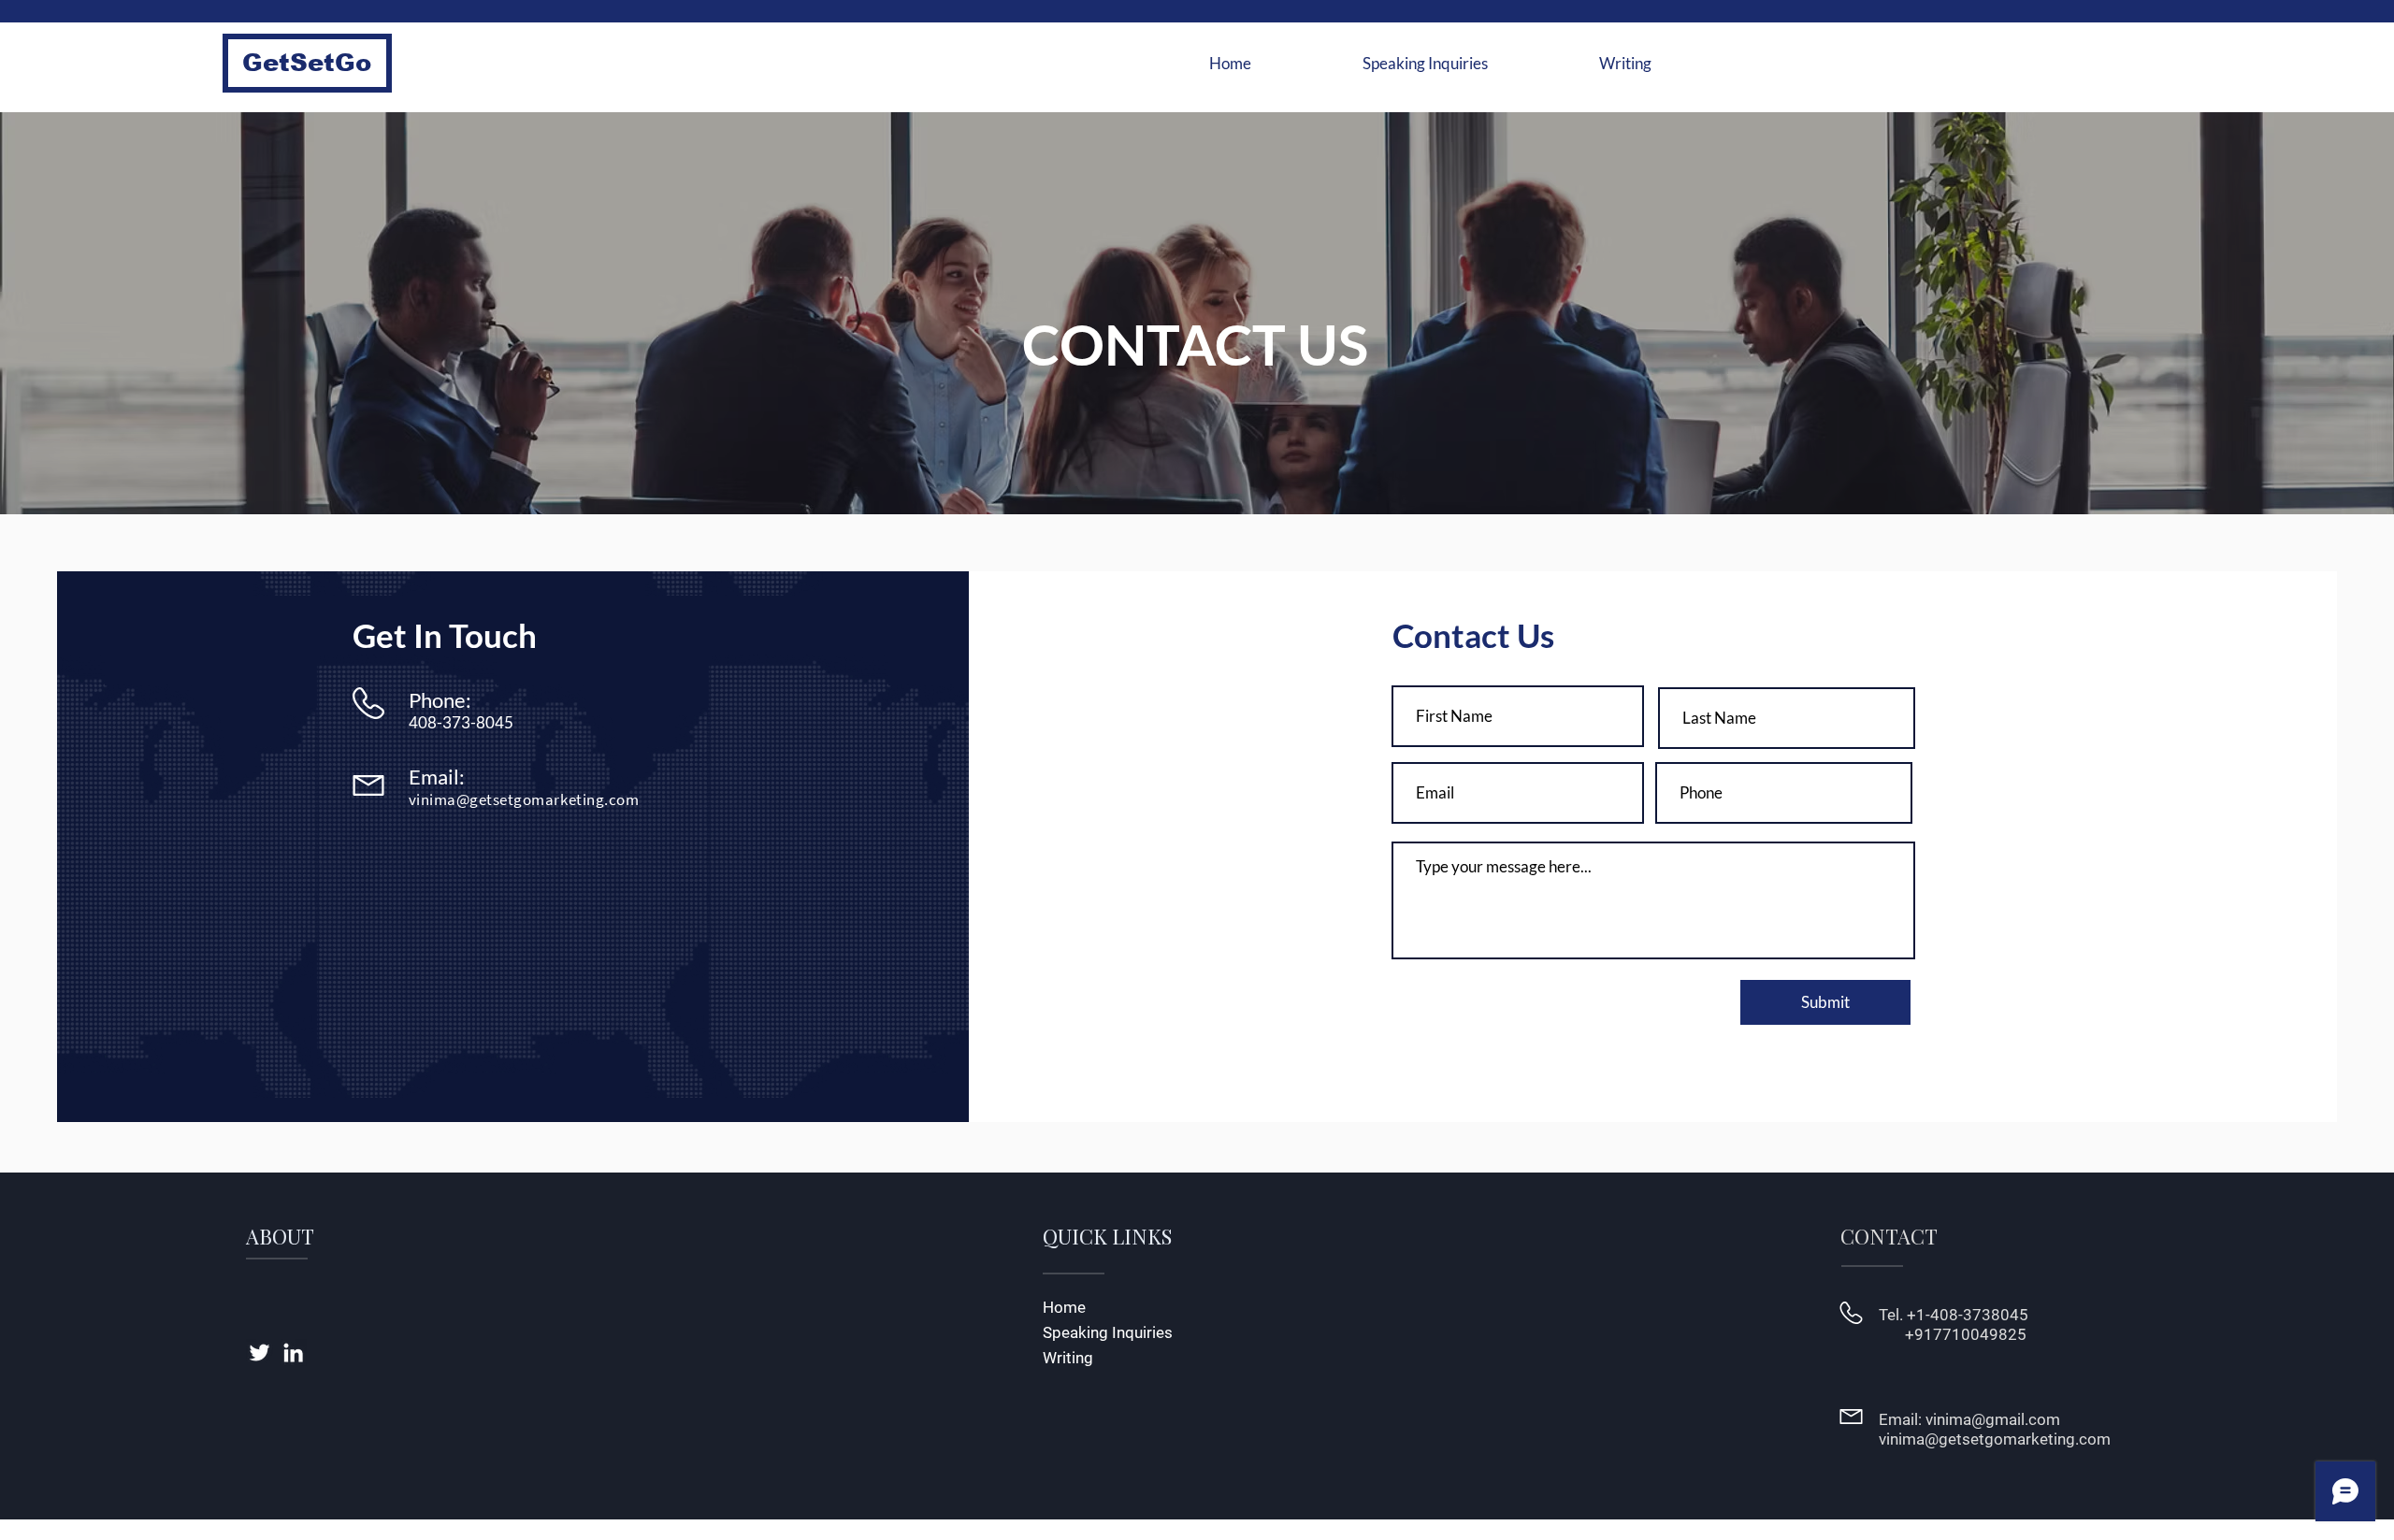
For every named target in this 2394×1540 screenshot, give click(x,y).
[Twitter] (260, 1353)
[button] (307, 63)
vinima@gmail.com (1993, 1419)
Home (1064, 1307)
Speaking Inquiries (1108, 1332)
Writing (1068, 1358)
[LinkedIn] (293, 1353)
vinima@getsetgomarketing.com (524, 799)
